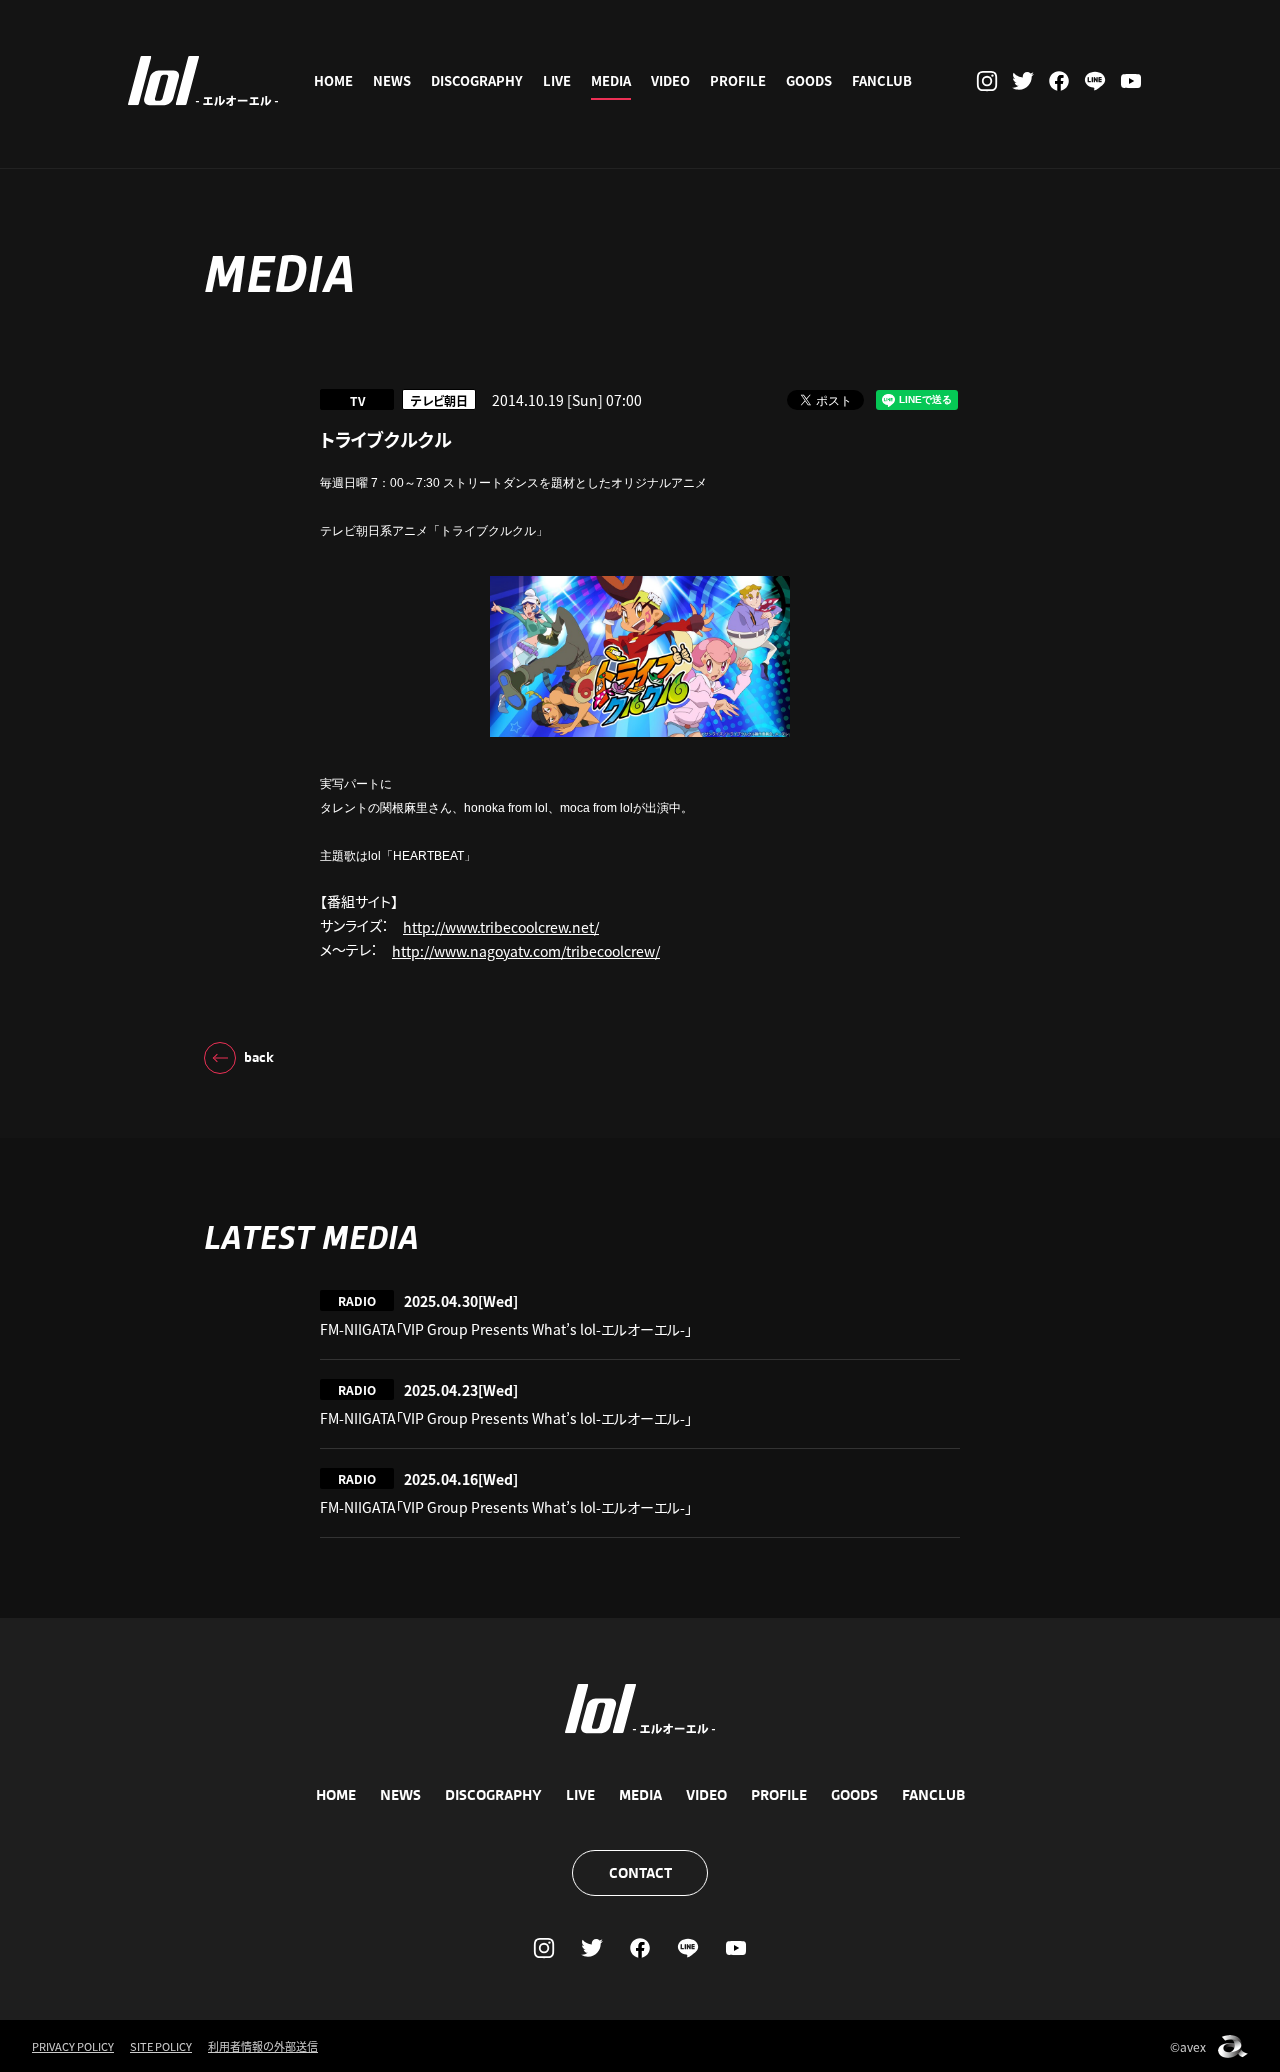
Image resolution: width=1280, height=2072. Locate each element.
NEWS (392, 80)
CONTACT (640, 1873)
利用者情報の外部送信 (263, 2046)
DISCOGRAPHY (477, 80)
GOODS (809, 80)
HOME (333, 80)
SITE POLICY (161, 2046)
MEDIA (611, 80)
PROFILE (738, 80)
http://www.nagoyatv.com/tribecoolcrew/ (526, 951)
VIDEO (670, 80)
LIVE (557, 80)
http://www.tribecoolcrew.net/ (501, 927)
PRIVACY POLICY (73, 2046)
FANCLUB (882, 80)
